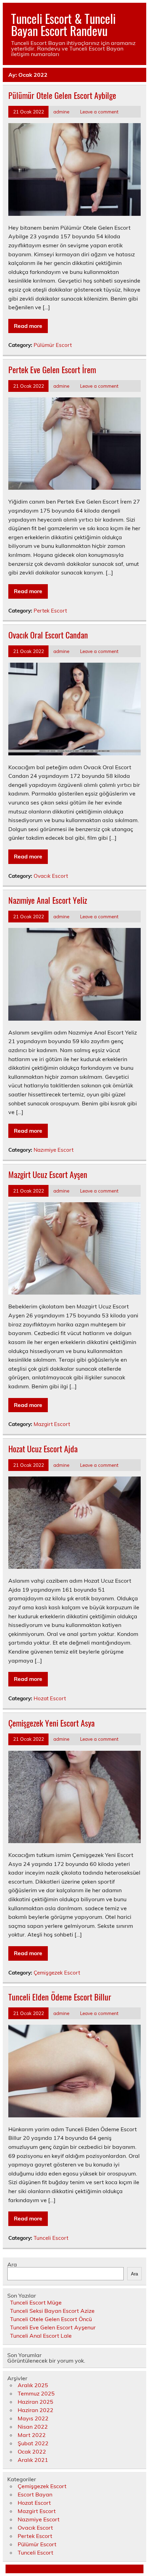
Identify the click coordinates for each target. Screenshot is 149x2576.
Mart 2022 (32, 2435)
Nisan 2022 (33, 2427)
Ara (12, 2264)
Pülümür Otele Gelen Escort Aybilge (62, 95)
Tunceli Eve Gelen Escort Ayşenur (53, 2327)
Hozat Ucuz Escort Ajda (43, 1448)
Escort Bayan (35, 2494)
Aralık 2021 (33, 2460)
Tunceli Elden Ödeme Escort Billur (60, 1997)
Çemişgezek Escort (57, 1973)
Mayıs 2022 (33, 2418)
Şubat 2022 (33, 2443)
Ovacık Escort (51, 876)
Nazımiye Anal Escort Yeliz (48, 900)
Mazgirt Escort (52, 1424)
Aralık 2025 (33, 2385)
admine (61, 112)
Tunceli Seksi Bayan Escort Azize (52, 2311)
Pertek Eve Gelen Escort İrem (52, 369)
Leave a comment (99, 112)
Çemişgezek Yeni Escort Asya (51, 1723)
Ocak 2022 (32, 2451)
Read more (28, 326)
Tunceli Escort (51, 2238)
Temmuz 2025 (36, 2393)
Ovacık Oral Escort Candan (48, 635)
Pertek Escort (50, 611)
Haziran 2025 (36, 2402)
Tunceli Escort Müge (36, 2302)
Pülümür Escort (53, 345)
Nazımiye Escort (54, 1150)
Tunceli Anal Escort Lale (41, 2336)
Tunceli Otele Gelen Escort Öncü (51, 2319)
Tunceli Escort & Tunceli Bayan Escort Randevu (63, 24)
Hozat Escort (50, 1698)
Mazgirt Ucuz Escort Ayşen (48, 1174)
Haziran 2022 (36, 2410)
